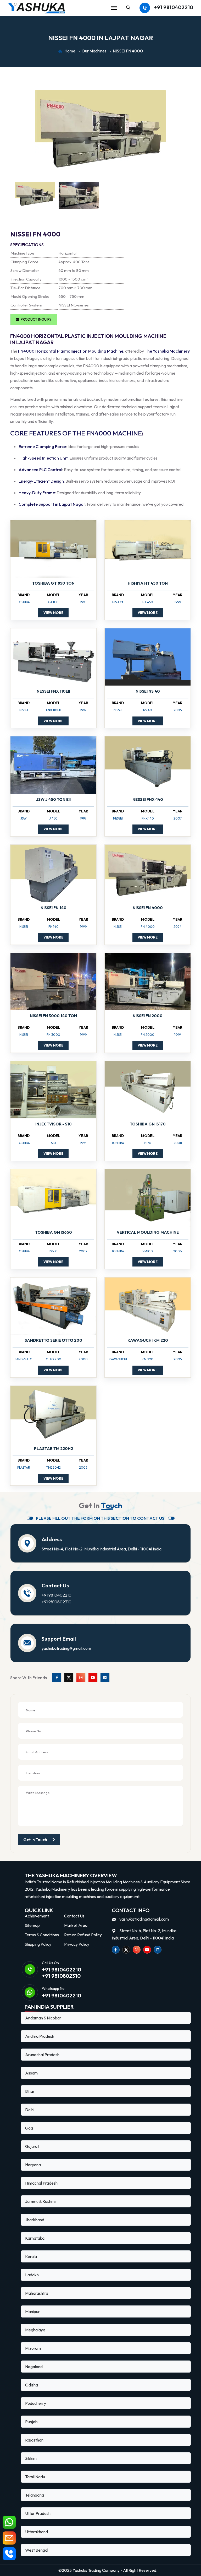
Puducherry (36, 2403)
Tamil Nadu (35, 2477)
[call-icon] (9, 2554)
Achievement (37, 1916)
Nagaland (34, 2367)
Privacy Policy (77, 1944)
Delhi (30, 2110)
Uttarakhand (37, 2532)
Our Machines (94, 51)
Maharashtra (37, 2293)
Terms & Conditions (42, 1935)
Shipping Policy (38, 1944)
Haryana (33, 2165)
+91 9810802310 (57, 1602)
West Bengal (37, 2550)
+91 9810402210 (174, 7)
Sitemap (32, 1925)
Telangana (35, 2495)
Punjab (31, 2422)
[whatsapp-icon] (9, 2522)
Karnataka (35, 2238)
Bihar (30, 2091)
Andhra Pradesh (40, 2036)
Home (70, 51)
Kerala (31, 2256)
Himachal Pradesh (41, 2183)
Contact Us (74, 1916)
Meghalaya (35, 2330)
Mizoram (33, 2348)
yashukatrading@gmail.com (66, 1648)
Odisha (32, 2385)
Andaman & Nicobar (43, 2018)
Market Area (76, 1925)
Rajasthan (34, 2440)
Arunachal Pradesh (42, 2055)
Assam (31, 2073)
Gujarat (32, 2146)
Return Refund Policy (83, 1935)
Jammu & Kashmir (41, 2201)
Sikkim (31, 2458)
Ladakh (32, 2275)
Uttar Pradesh (38, 2513)
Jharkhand (35, 2220)
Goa (29, 2128)
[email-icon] (9, 2538)
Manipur (32, 2311)
